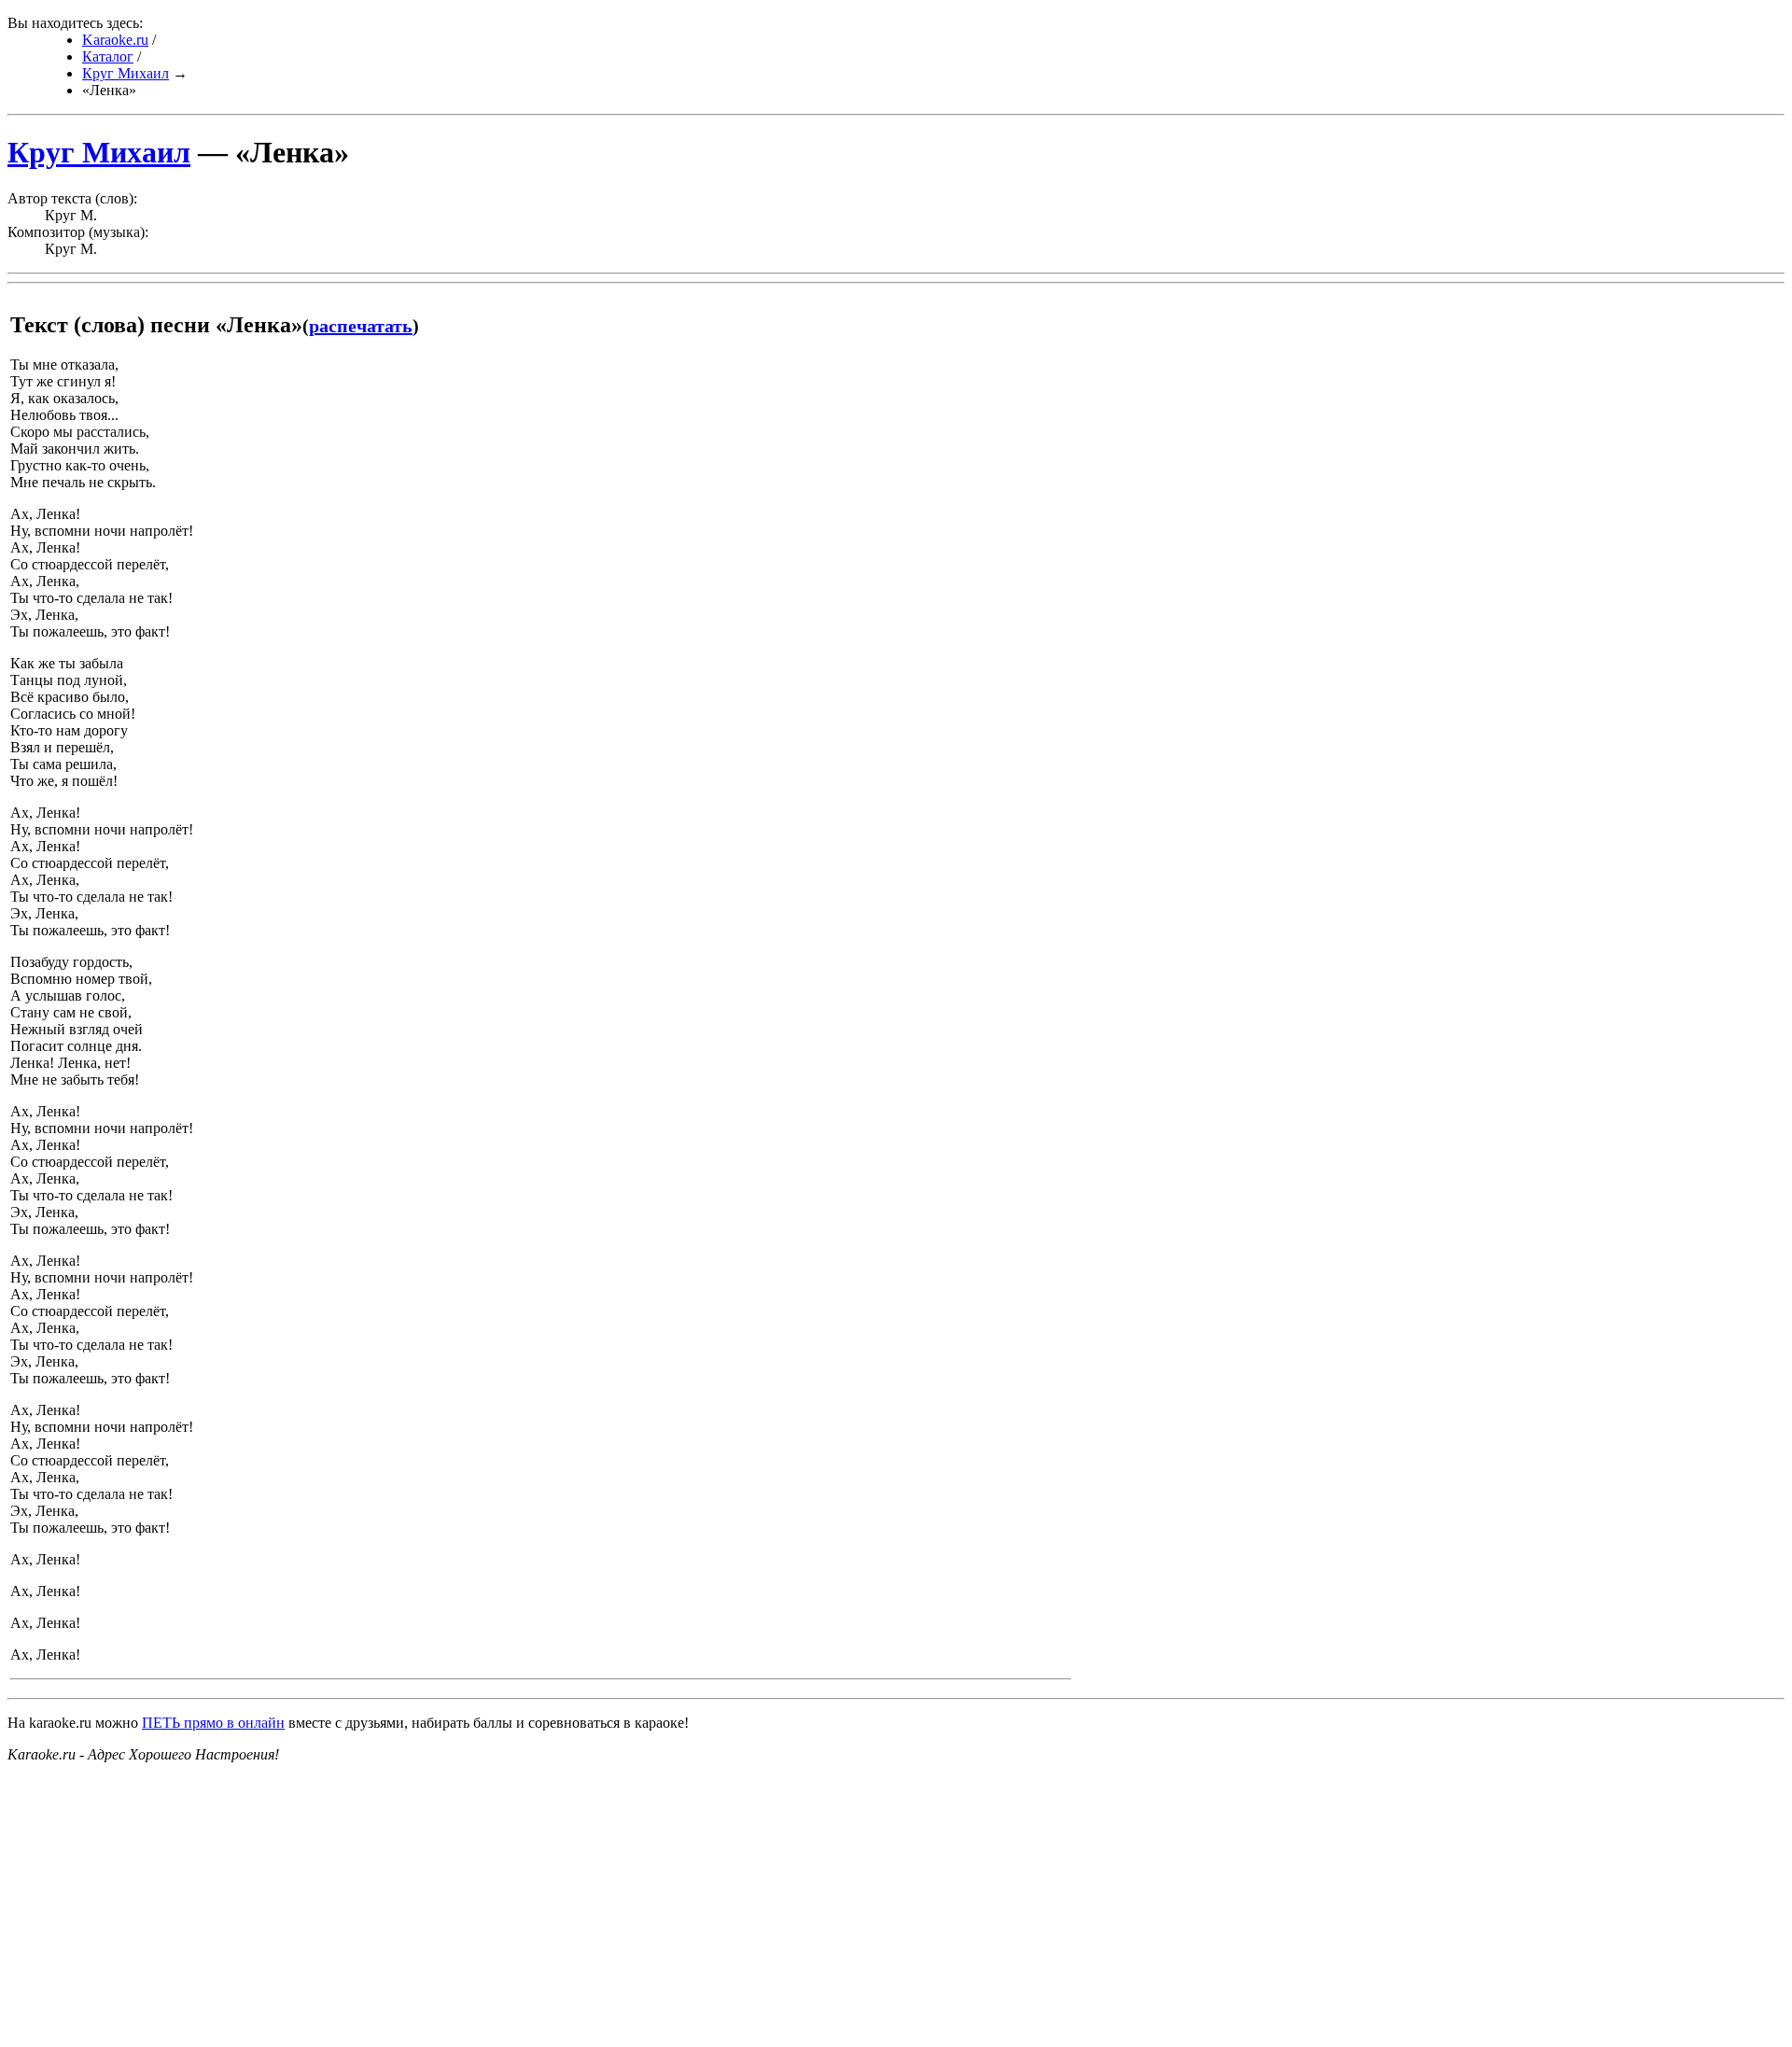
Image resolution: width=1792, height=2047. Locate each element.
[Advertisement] (567, 1909)
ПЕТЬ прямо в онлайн (213, 1723)
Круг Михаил (126, 73)
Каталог (108, 56)
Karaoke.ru (115, 40)
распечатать (361, 326)
